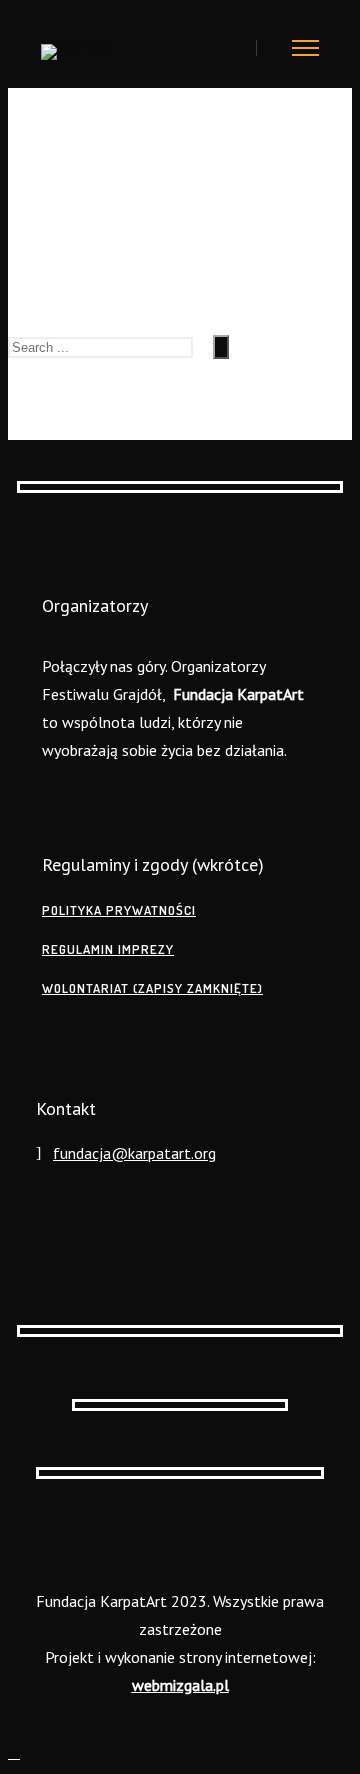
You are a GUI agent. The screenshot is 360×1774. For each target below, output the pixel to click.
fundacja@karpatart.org (134, 1153)
